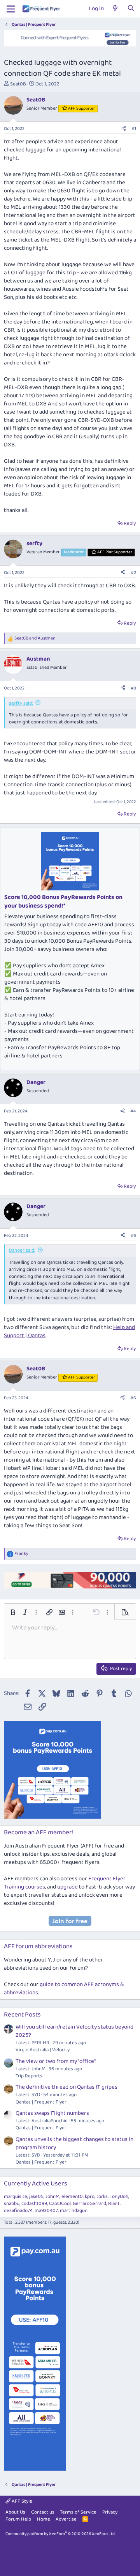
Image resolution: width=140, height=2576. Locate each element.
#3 (133, 688)
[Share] (124, 129)
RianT (114, 2204)
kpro (90, 2197)
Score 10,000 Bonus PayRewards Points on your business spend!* (63, 902)
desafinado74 (18, 2211)
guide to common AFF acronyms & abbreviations (64, 1989)
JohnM (52, 2197)
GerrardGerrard (89, 2204)
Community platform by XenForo (60, 2534)
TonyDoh (119, 2197)
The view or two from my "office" (56, 2061)
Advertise (66, 2519)
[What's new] (115, 9)
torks (102, 2197)
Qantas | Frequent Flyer (41, 2102)
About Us (15, 2512)
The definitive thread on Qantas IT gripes (66, 2087)
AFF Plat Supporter (115, 552)
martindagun (74, 2211)
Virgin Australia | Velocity (43, 2050)
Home (44, 2519)
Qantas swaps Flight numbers (52, 2113)
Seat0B (18, 84)
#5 (133, 1236)
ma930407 (46, 2211)
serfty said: (21, 703)
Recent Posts (22, 2015)
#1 (134, 129)
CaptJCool (60, 2204)
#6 (133, 1398)
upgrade (67, 1887)
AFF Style (21, 2501)
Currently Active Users (36, 2184)
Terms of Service (78, 2512)
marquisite (16, 2197)
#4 (133, 1111)
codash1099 (34, 2204)
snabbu (12, 2204)
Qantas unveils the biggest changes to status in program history (74, 2143)
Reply (130, 523)
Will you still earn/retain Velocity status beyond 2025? (74, 2031)
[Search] (131, 9)
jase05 (36, 2197)
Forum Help (18, 2519)
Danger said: (22, 1250)
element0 (72, 2197)
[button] (13, 1612)
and (35, 639)
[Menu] (11, 9)
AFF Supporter (81, 108)
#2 (133, 573)
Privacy (110, 2512)
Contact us (43, 2512)
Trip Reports (29, 2076)
